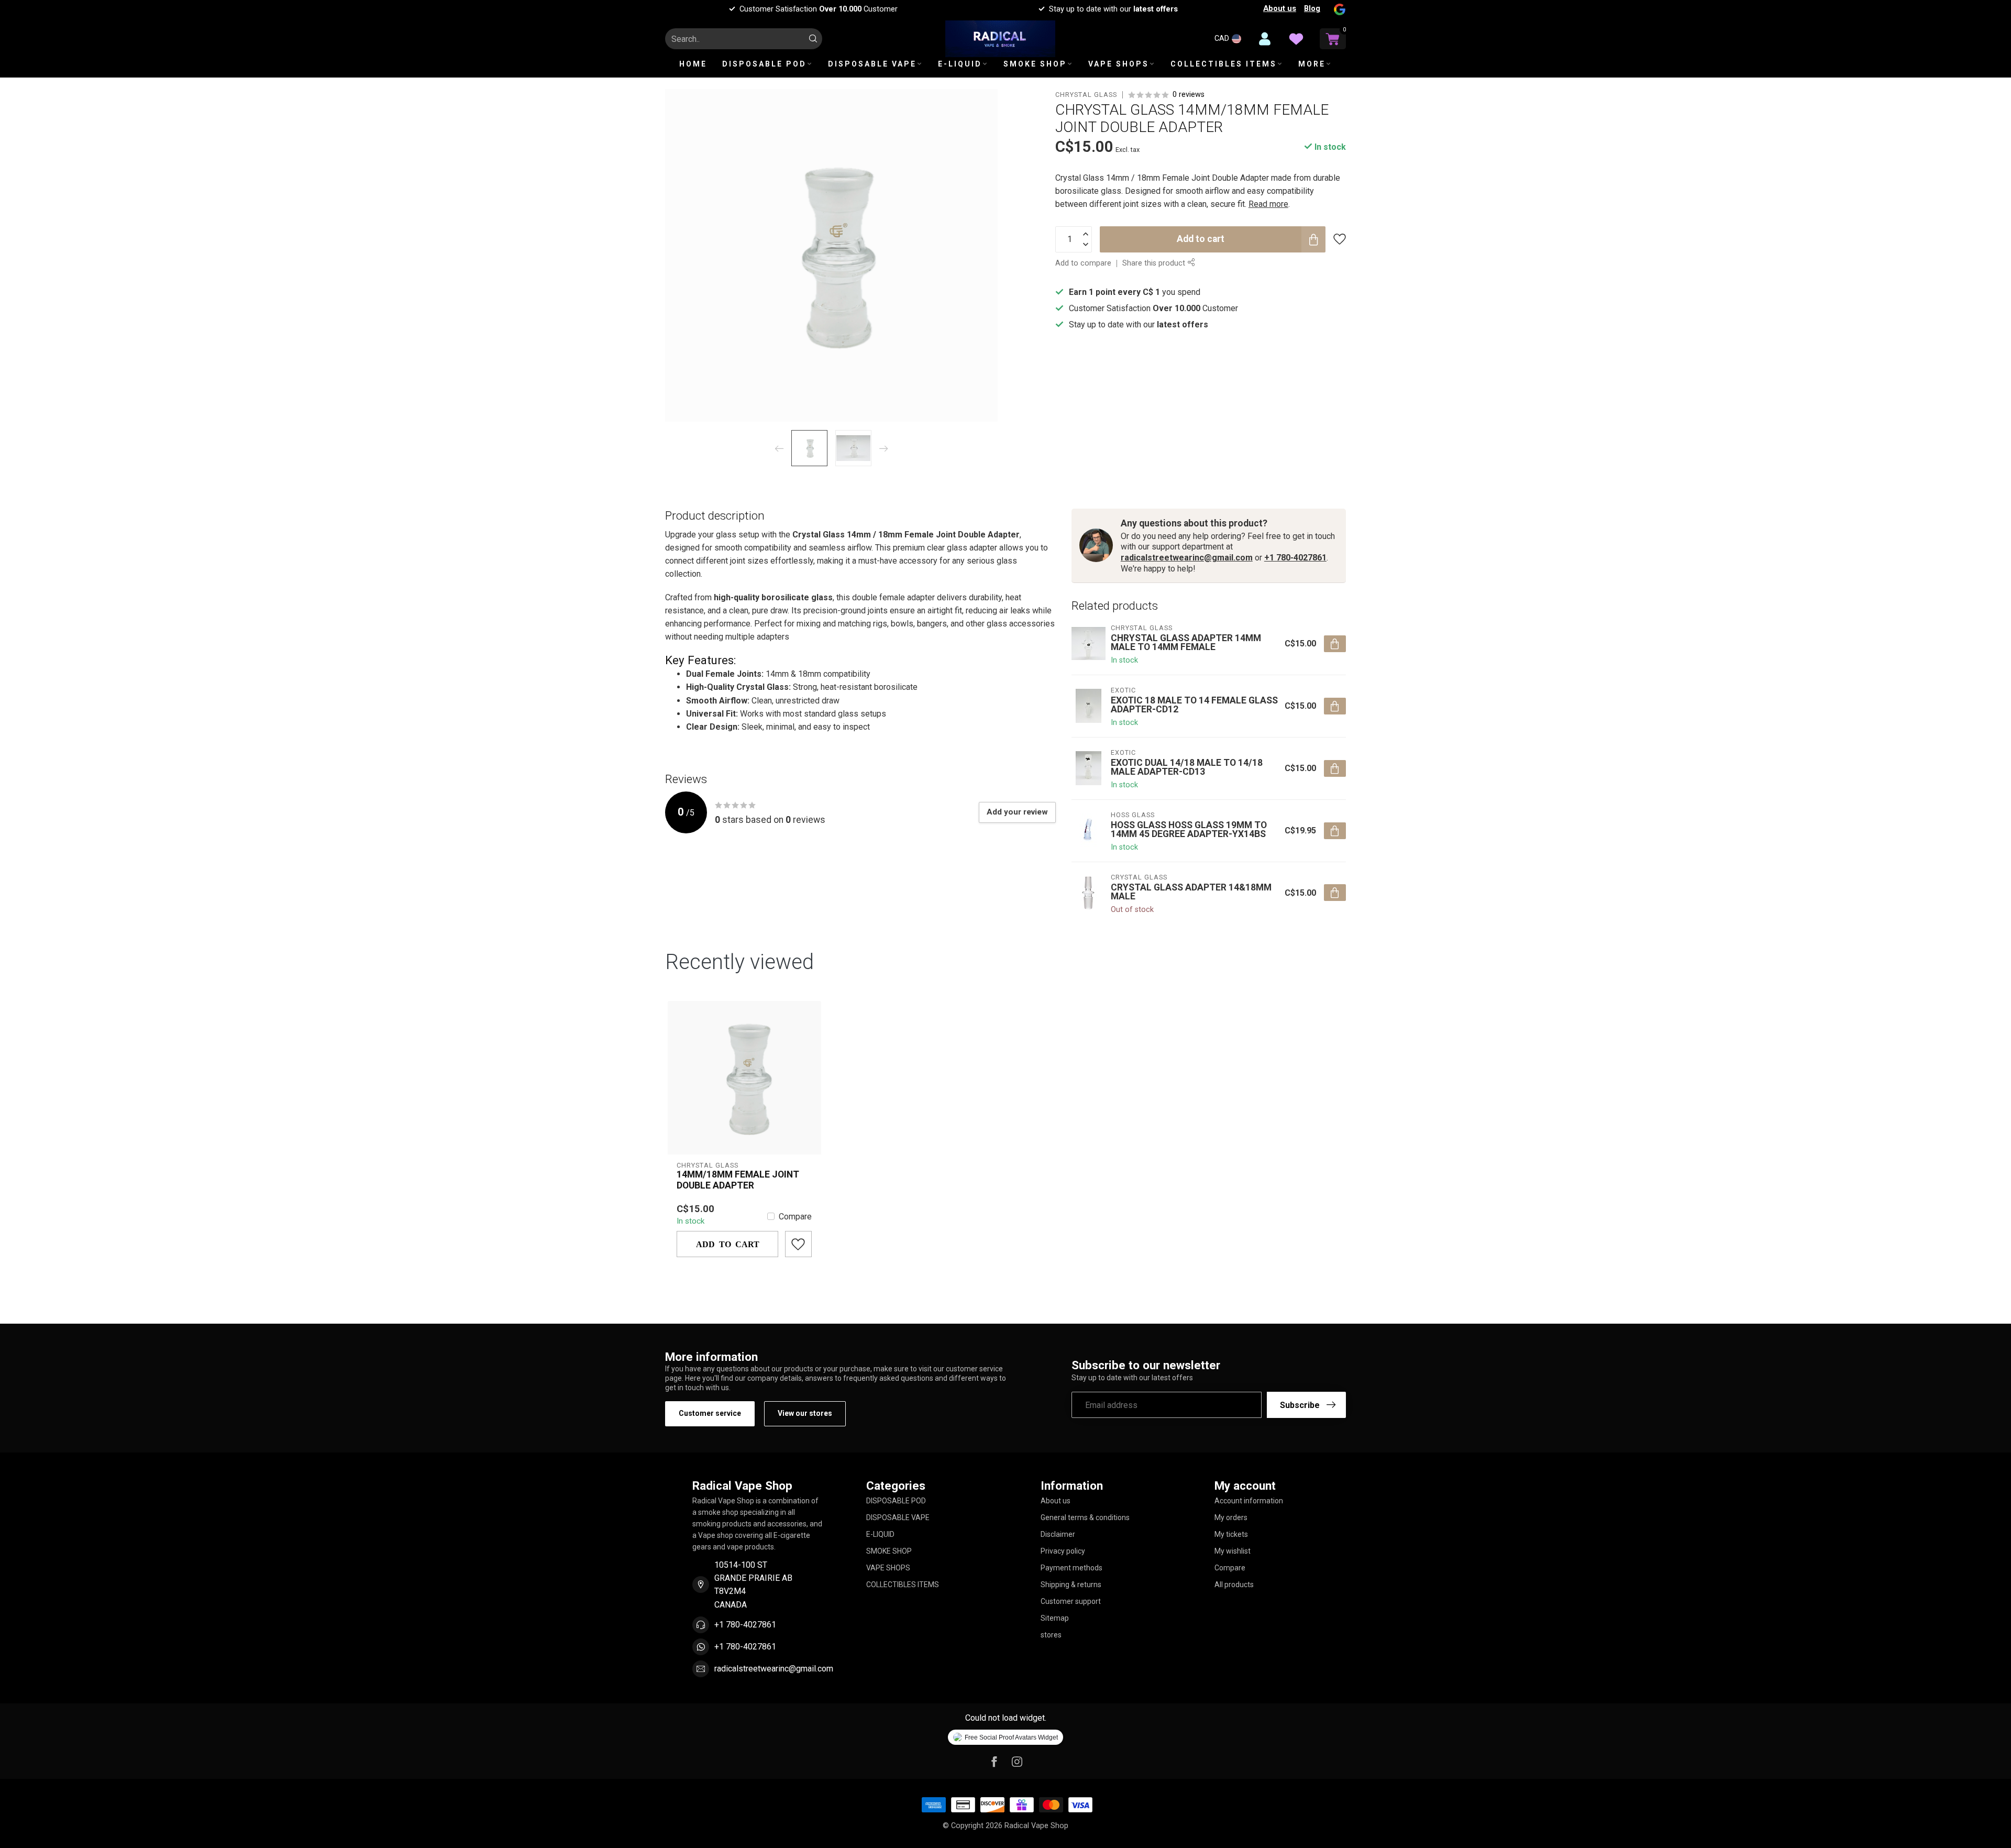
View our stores (805, 1413)
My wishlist (1233, 1551)
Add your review (1017, 812)
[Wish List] (1296, 39)
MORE (1312, 64)
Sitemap (1055, 1618)
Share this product (1155, 263)
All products (1234, 1585)
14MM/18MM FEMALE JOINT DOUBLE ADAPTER (738, 1180)
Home (693, 64)
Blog (1312, 8)
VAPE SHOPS (1119, 64)
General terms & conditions (1085, 1517)
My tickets (1231, 1534)
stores (1051, 1635)
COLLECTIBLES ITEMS (1224, 64)
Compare (795, 1217)
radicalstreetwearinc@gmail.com (1187, 558)
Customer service (710, 1413)
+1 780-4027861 (1295, 558)
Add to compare (1083, 263)
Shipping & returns (1071, 1585)
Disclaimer (1058, 1534)
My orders (1231, 1517)
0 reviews (1189, 95)
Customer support (1071, 1601)
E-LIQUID (960, 64)
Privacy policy (1063, 1551)
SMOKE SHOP (1035, 64)
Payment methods (1071, 1568)
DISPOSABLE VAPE (872, 64)
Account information (1249, 1501)
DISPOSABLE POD (764, 64)
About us (1280, 8)
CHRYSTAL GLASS (1086, 95)
